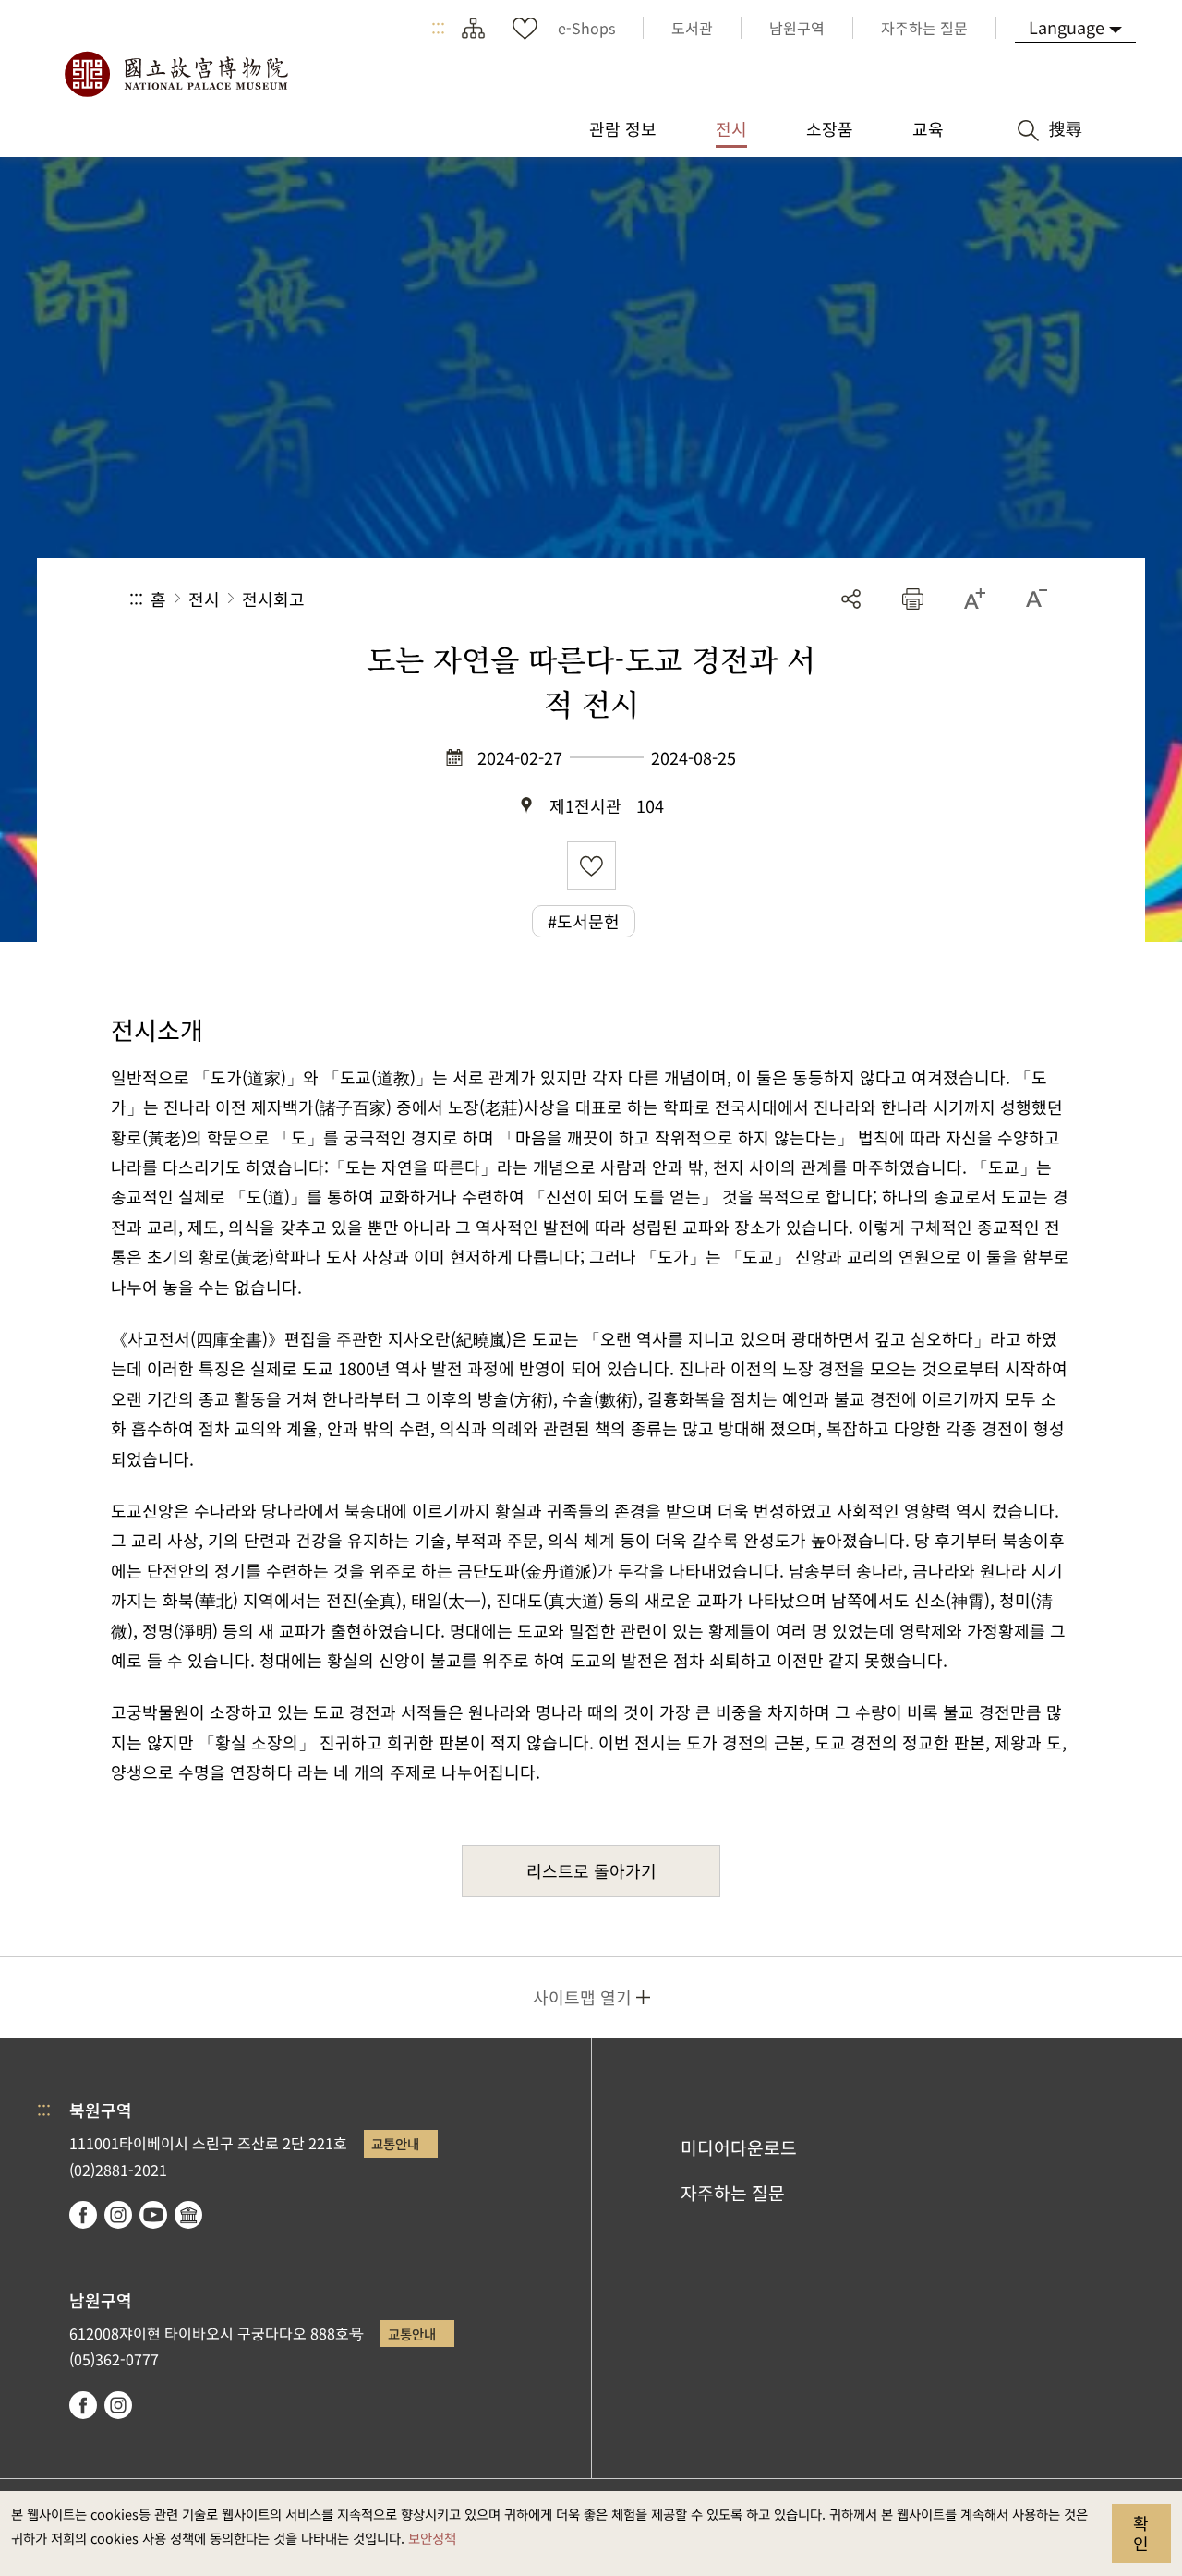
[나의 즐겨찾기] (525, 28)
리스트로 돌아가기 (591, 1870)
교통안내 (395, 2143)
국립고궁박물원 (175, 74)
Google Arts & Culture (188, 2215)
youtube (153, 2215)
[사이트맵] (473, 28)
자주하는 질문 (733, 2193)
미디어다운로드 (739, 2147)
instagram (118, 2215)
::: (438, 28)
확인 (1141, 2533)
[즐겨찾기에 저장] (591, 866)
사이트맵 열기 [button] (582, 1997)
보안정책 (432, 2538)
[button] (913, 599)
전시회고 (273, 599)
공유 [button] (851, 599)
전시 (204, 599)
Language (1067, 27)
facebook (83, 2215)
